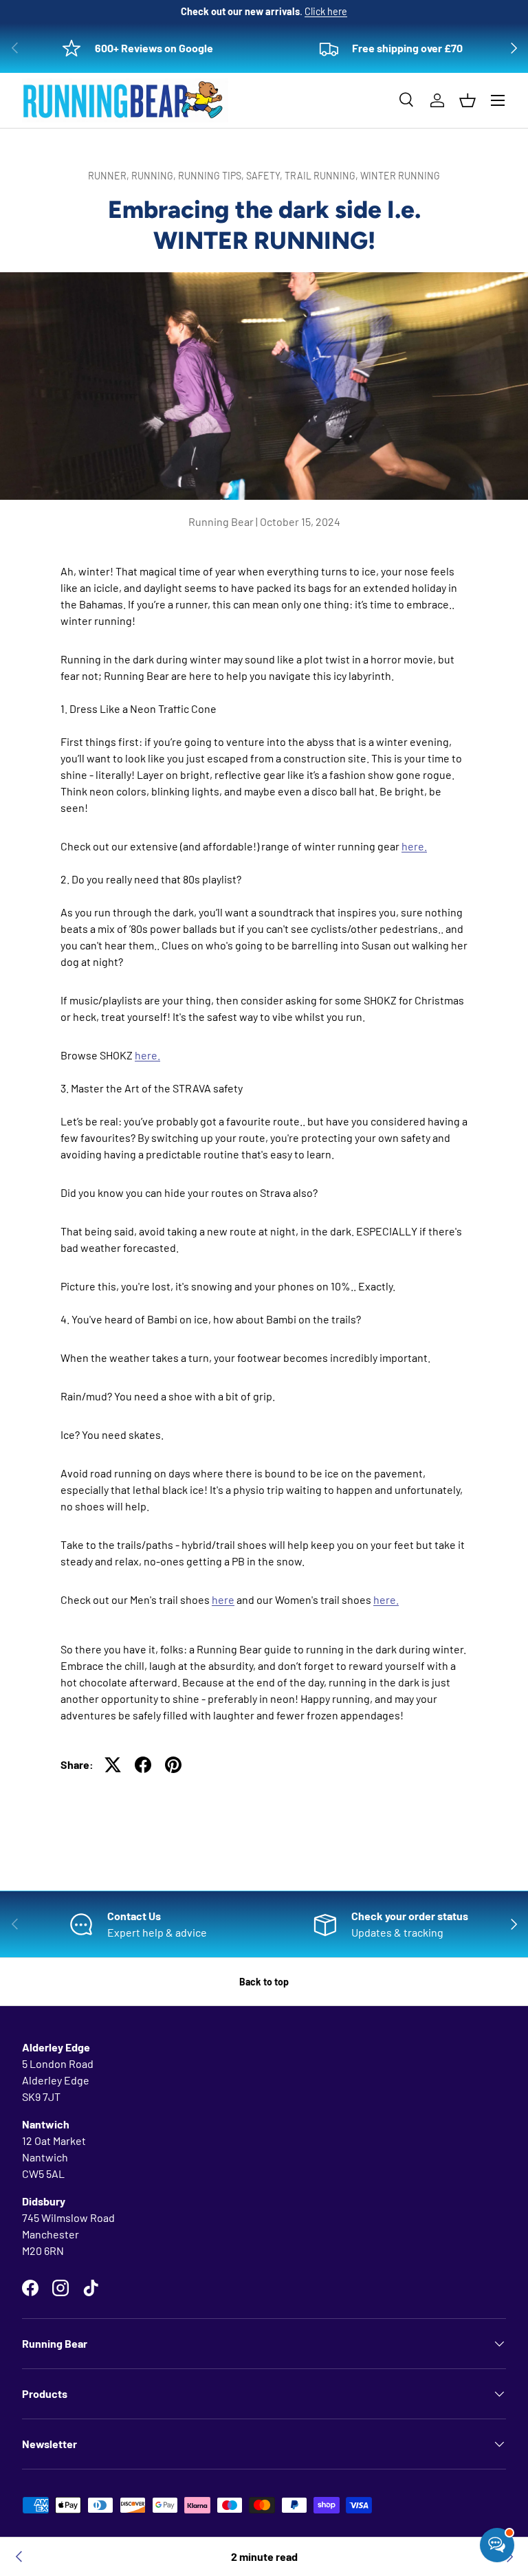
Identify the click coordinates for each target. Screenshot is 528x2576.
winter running (400, 176)
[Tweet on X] (113, 1765)
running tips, (212, 176)
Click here (326, 11)
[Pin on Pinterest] (173, 1765)
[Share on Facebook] (143, 1765)
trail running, (322, 176)
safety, (265, 176)
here (223, 1599)
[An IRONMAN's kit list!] (19, 2557)
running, (155, 176)
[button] (467, 100)
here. (414, 846)
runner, (110, 176)
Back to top (264, 1982)
